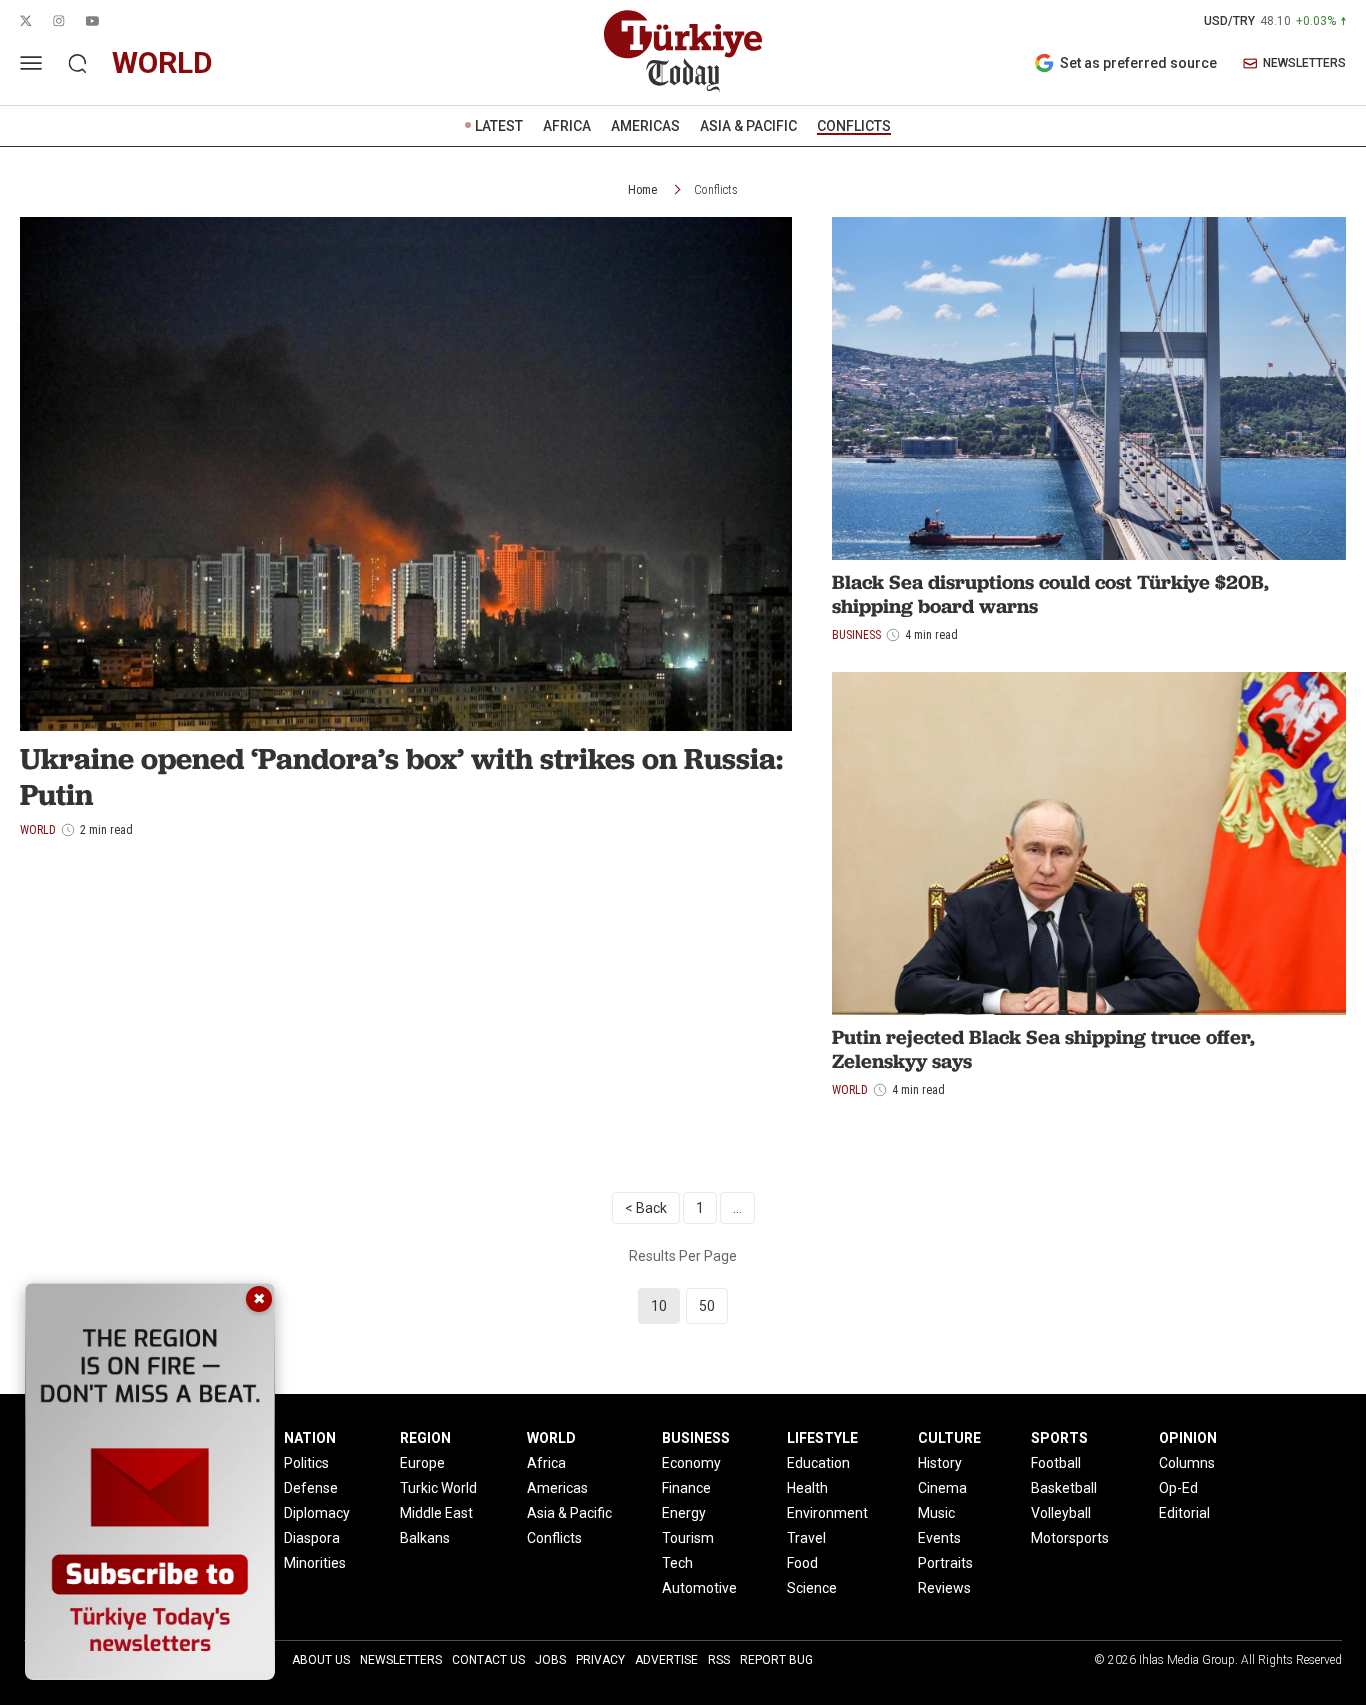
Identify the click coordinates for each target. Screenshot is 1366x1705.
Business (856, 635)
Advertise (666, 1660)
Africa (546, 1463)
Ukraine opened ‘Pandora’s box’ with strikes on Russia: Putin (401, 776)
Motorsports (1070, 1538)
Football (1056, 1463)
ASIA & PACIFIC (748, 126)
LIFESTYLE (822, 1438)
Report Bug (776, 1660)
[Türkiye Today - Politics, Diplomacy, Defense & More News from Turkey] (683, 51)
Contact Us (488, 1660)
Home (642, 190)
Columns (1187, 1463)
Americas (557, 1488)
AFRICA (567, 126)
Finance (686, 1488)
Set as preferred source (1138, 63)
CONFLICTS (854, 126)
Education (818, 1463)
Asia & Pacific (569, 1513)
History (940, 1463)
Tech (677, 1563)
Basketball (1064, 1488)
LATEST (499, 126)
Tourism (688, 1538)
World (850, 1090)
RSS (719, 1660)
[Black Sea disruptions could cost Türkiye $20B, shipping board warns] (1089, 388)
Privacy (600, 1660)
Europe (422, 1463)
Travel (806, 1538)
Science (812, 1588)
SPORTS (1059, 1438)
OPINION (1188, 1438)
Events (939, 1538)
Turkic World (438, 1488)
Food (802, 1563)
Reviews (944, 1588)
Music (936, 1513)
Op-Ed (1178, 1488)
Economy (691, 1463)
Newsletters (401, 1660)
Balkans (425, 1538)
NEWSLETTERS (1304, 63)
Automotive (699, 1588)
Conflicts (716, 190)
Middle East (436, 1513)
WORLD (551, 1438)
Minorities (315, 1563)
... (737, 1208)
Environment (827, 1513)
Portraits (945, 1563)
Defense (311, 1488)
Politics (306, 1463)
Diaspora (312, 1538)
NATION (310, 1438)
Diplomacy (317, 1513)
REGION (425, 1438)
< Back (646, 1208)
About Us (321, 1660)
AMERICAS (645, 126)
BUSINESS (696, 1438)
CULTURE (949, 1438)
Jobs (550, 1660)
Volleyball (1061, 1513)
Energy (684, 1513)
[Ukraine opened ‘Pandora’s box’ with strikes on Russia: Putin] (406, 474)
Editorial (1184, 1513)
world (162, 62)
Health (807, 1488)
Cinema (942, 1488)
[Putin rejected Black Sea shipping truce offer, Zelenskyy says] (1089, 843)
